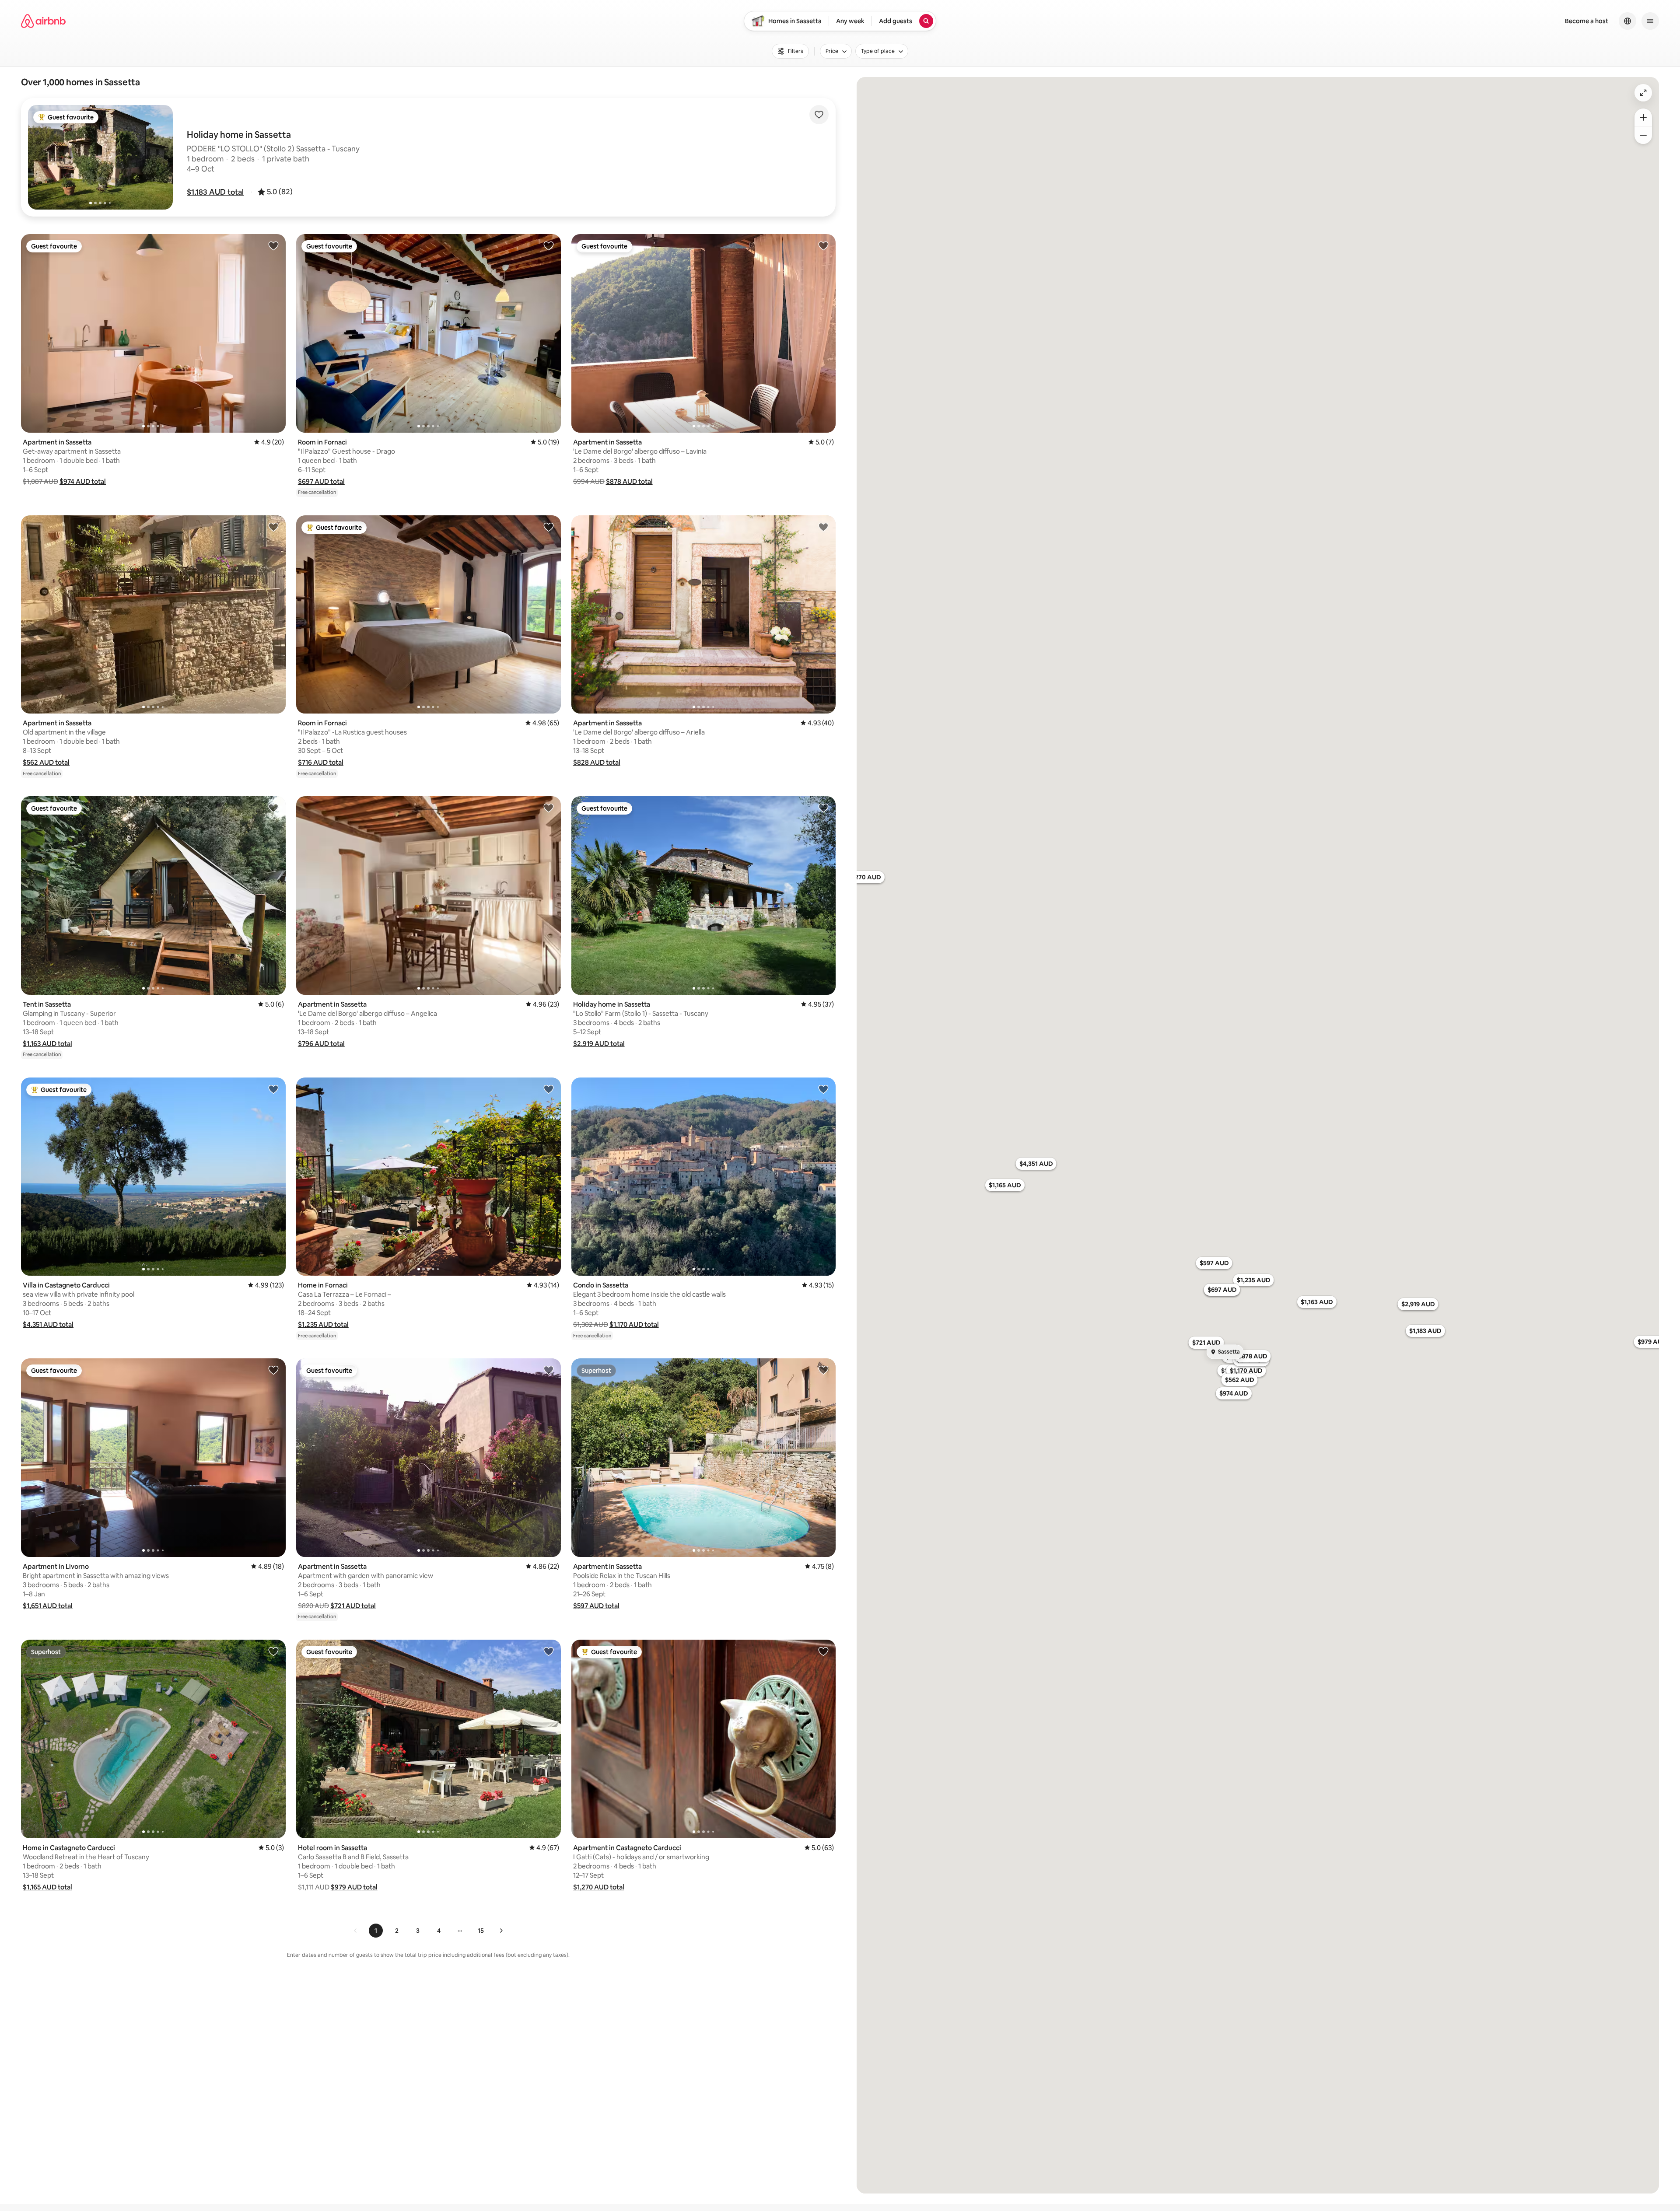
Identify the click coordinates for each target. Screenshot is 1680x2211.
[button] (215, 192)
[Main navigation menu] (1650, 21)
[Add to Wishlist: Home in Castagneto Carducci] (273, 1651)
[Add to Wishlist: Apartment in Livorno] (273, 1370)
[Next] (501, 1931)
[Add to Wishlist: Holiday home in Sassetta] (823, 808)
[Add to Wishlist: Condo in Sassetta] (823, 1089)
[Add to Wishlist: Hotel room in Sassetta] (549, 1651)
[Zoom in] (1643, 117)
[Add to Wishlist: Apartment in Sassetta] (273, 245)
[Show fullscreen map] (1643, 93)
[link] (356, 1931)
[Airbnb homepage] (43, 21)
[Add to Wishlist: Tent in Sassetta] (273, 808)
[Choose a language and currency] (1627, 21)
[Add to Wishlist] (819, 115)
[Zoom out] (1643, 135)
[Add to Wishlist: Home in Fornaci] (549, 1089)
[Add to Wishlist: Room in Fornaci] (549, 245)
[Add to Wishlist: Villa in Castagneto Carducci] (273, 1089)
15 (481, 1931)
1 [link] (376, 1931)
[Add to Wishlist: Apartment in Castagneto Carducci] (823, 1651)
